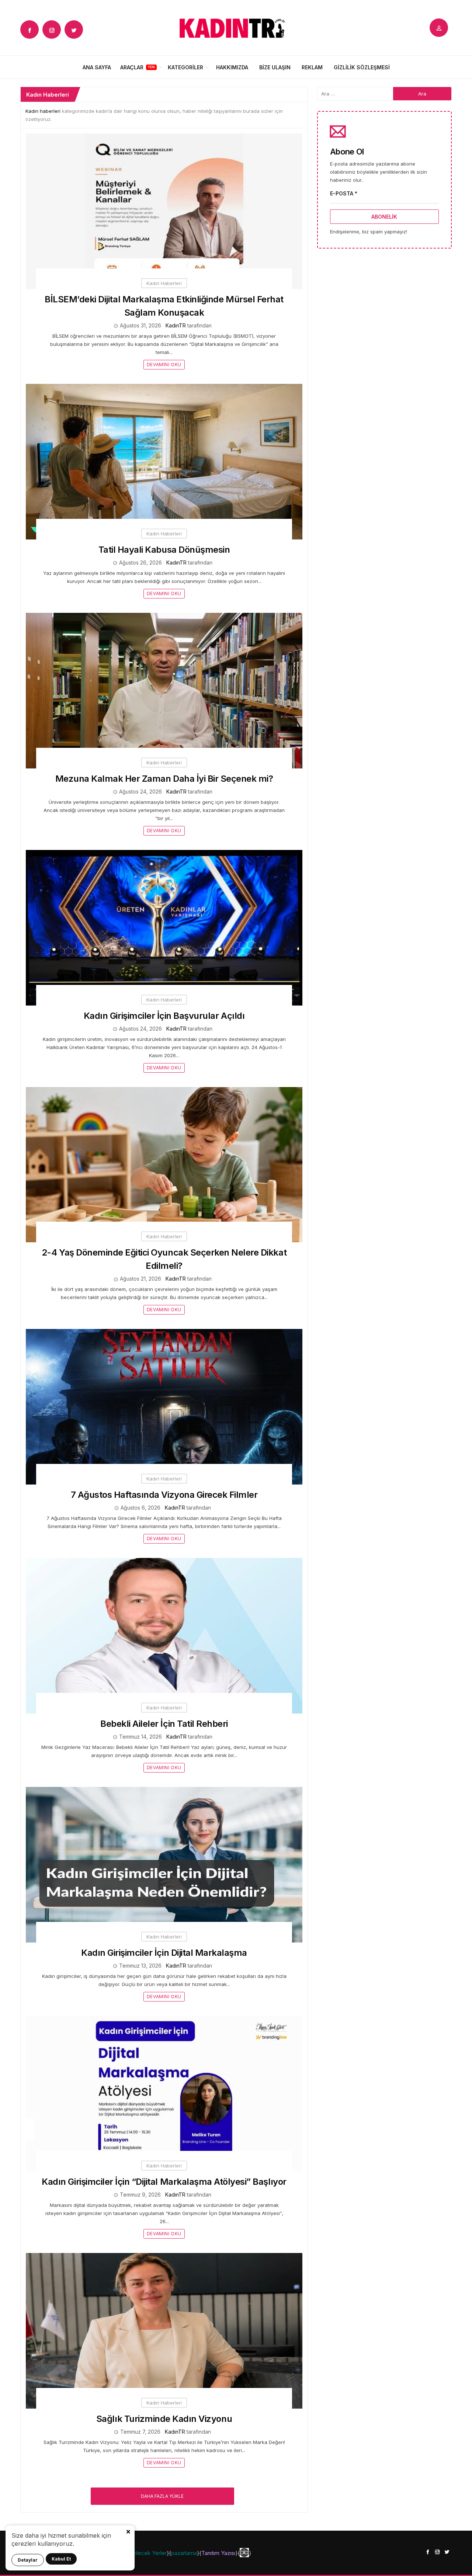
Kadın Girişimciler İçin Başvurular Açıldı (164, 1016)
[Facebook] (29, 29)
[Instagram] (52, 29)
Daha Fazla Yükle (162, 2496)
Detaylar (28, 2560)
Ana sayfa (97, 67)
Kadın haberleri (43, 111)
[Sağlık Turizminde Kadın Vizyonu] (164, 2330)
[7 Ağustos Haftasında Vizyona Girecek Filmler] (164, 1406)
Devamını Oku (164, 364)
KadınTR (176, 325)
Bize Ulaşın (275, 67)
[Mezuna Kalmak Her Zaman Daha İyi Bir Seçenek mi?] (164, 690)
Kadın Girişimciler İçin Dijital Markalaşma (164, 1953)
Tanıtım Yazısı (218, 2553)
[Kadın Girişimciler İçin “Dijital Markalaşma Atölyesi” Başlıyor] (164, 2093)
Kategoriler (185, 67)
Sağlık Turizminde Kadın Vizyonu (164, 2419)
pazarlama (184, 2553)
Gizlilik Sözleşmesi (362, 67)
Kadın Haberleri (164, 283)
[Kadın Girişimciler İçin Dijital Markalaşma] (164, 1864)
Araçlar (132, 67)
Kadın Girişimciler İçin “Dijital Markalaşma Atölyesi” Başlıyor (164, 2182)
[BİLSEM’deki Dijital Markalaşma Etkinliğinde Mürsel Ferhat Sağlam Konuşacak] (164, 211)
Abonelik (384, 217)
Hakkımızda (232, 67)
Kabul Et (61, 2559)
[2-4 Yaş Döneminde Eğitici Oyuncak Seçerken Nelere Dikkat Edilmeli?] (164, 1164)
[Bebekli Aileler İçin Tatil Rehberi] (164, 1635)
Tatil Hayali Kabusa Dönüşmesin (164, 550)
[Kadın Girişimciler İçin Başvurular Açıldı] (164, 927)
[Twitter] (74, 29)
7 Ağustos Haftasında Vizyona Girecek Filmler (164, 1495)
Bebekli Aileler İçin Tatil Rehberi (164, 1724)
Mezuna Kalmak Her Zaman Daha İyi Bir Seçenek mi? (164, 779)
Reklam (312, 67)
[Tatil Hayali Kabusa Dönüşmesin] (164, 461)
